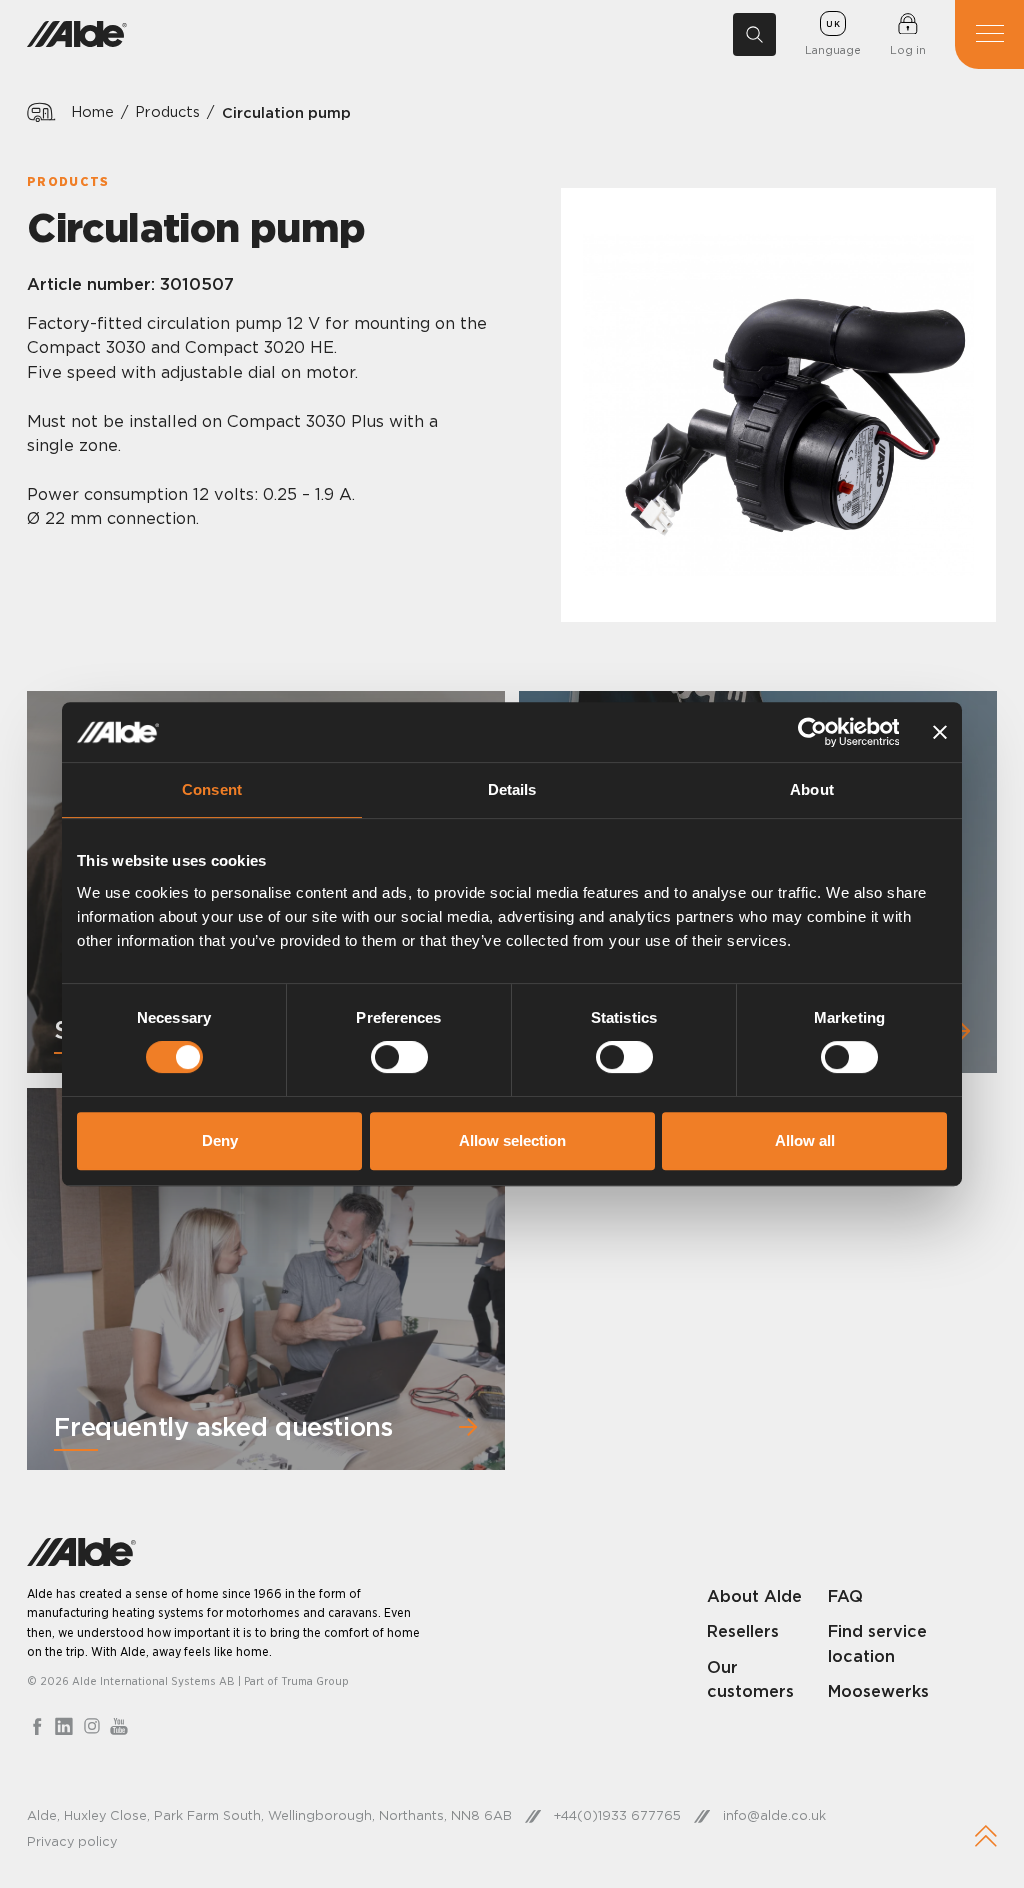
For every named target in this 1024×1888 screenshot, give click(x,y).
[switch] (399, 1057)
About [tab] (812, 789)
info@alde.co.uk (774, 1815)
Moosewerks (878, 1691)
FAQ (845, 1596)
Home (92, 112)
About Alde (754, 1596)
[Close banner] (940, 732)
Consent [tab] (212, 789)
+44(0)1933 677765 (617, 1815)
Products (167, 112)
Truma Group (315, 1681)
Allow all (805, 1140)
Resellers (743, 1631)
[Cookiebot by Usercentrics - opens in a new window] (811, 732)
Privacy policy (72, 1841)
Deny (220, 1140)
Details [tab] (512, 789)
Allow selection (512, 1140)
